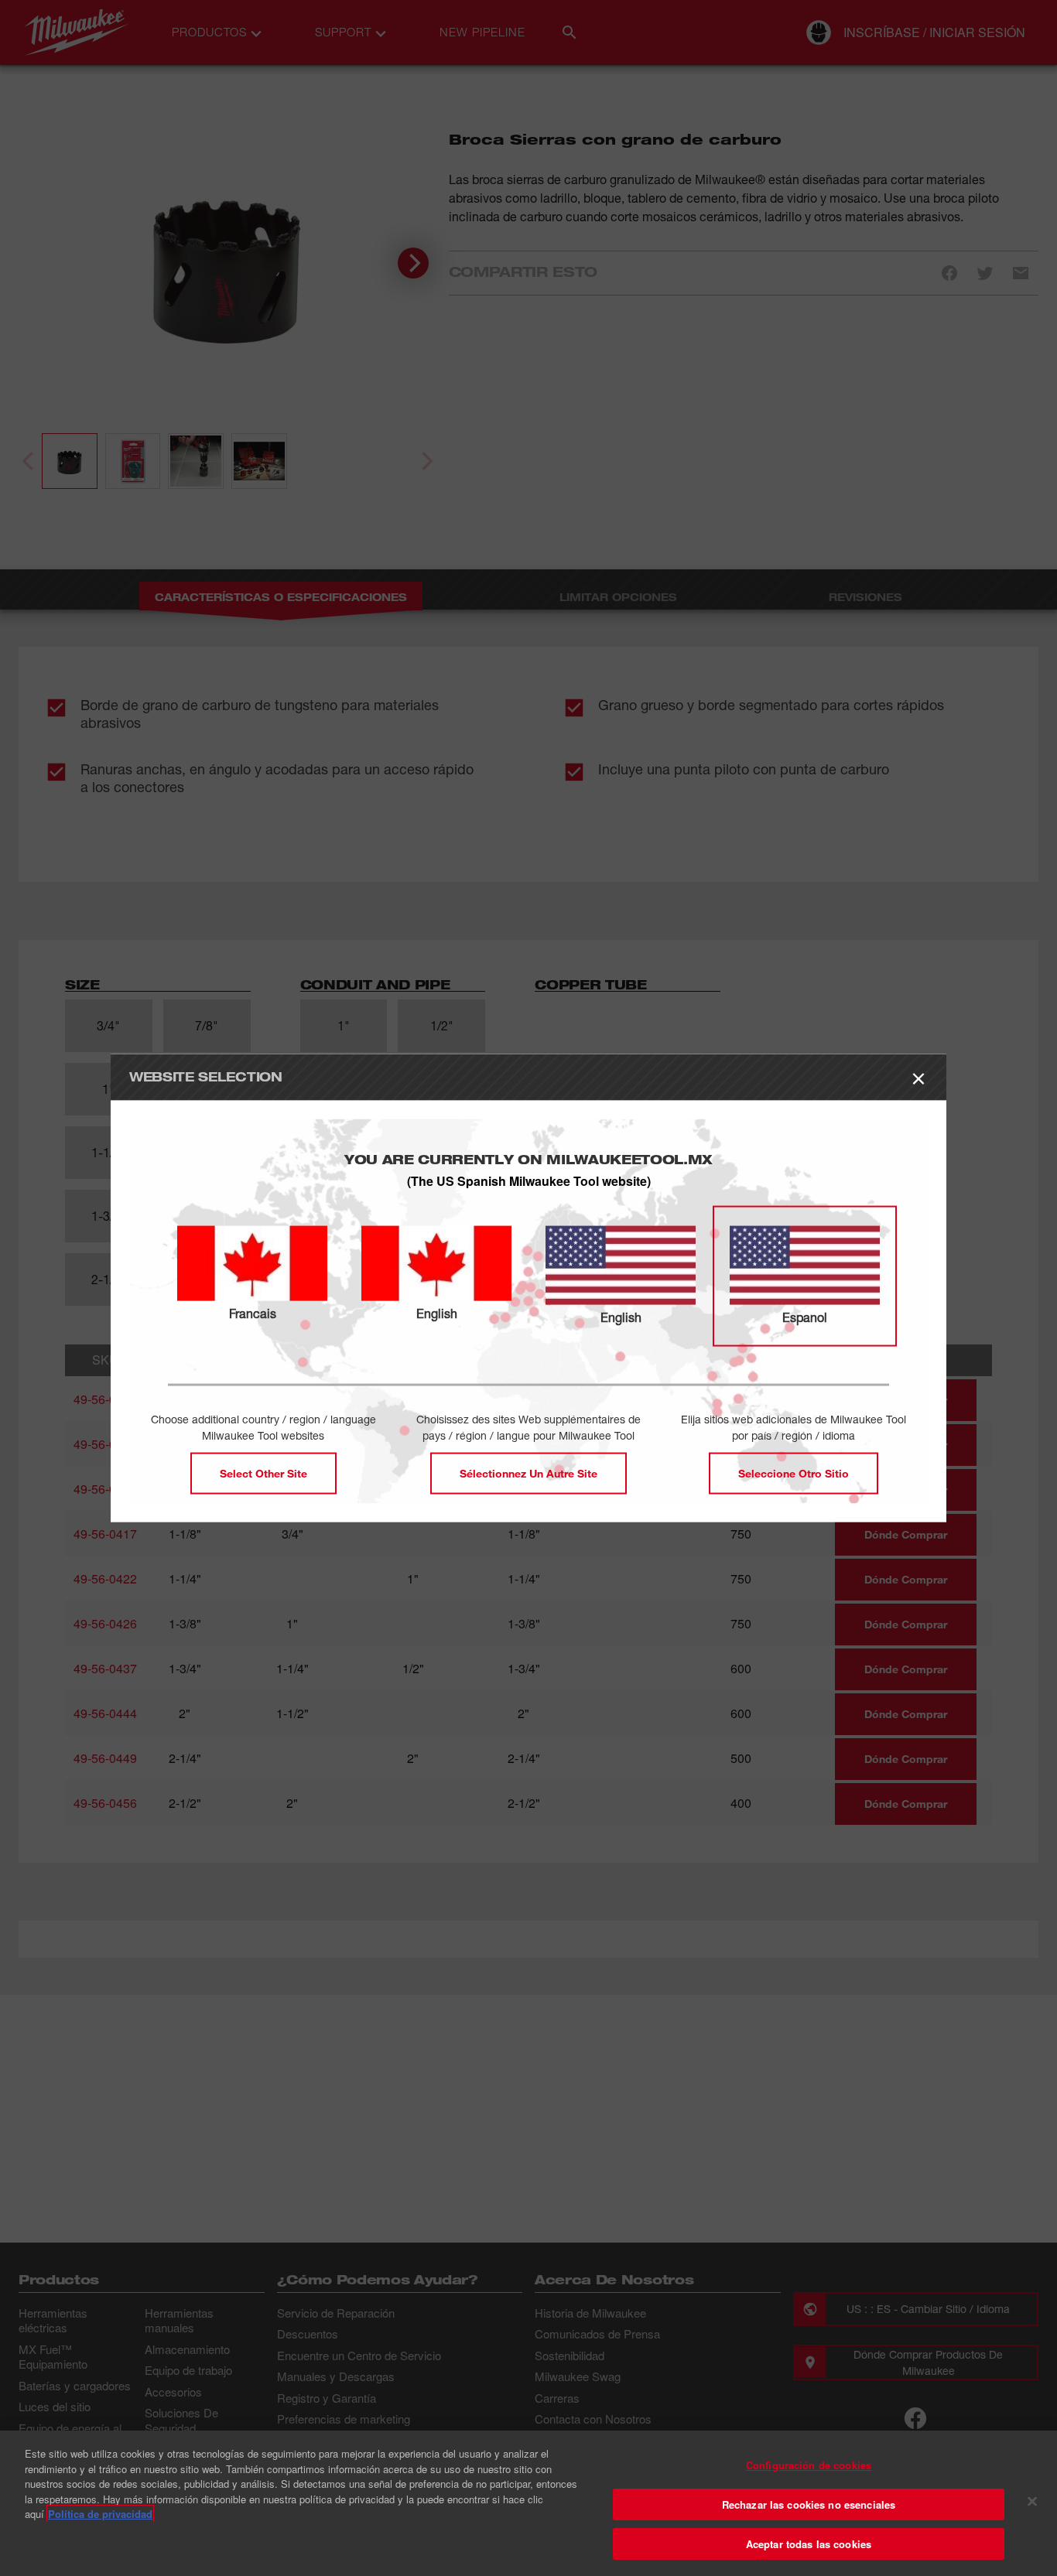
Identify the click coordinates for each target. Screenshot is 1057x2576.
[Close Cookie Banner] (1032, 2502)
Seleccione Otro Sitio (794, 1472)
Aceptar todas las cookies (809, 2544)
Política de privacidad (100, 2514)
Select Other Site (263, 1472)
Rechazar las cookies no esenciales (809, 2504)
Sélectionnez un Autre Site (528, 1472)
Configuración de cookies (809, 2465)
